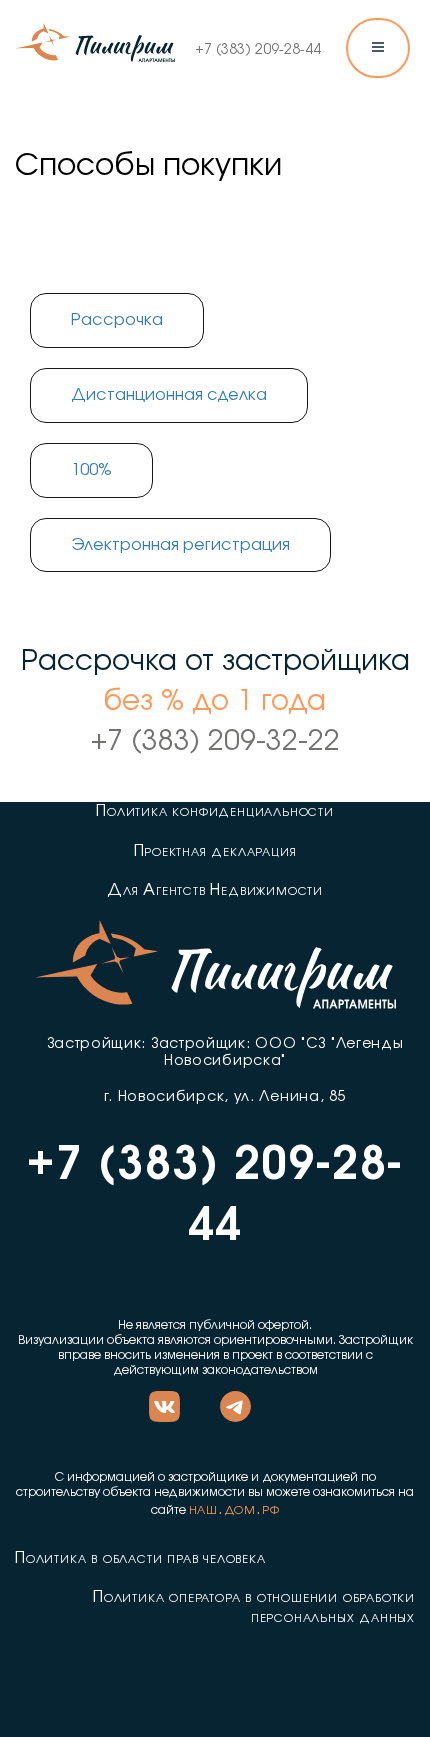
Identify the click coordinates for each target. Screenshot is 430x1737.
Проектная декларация (215, 851)
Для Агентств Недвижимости (215, 890)
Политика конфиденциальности (215, 811)
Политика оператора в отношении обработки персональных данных (254, 1606)
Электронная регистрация (180, 545)
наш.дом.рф (234, 1509)
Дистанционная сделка (169, 395)
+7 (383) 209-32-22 (215, 742)
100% (91, 470)
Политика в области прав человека (140, 1558)
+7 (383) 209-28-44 (258, 50)
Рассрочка (117, 320)
